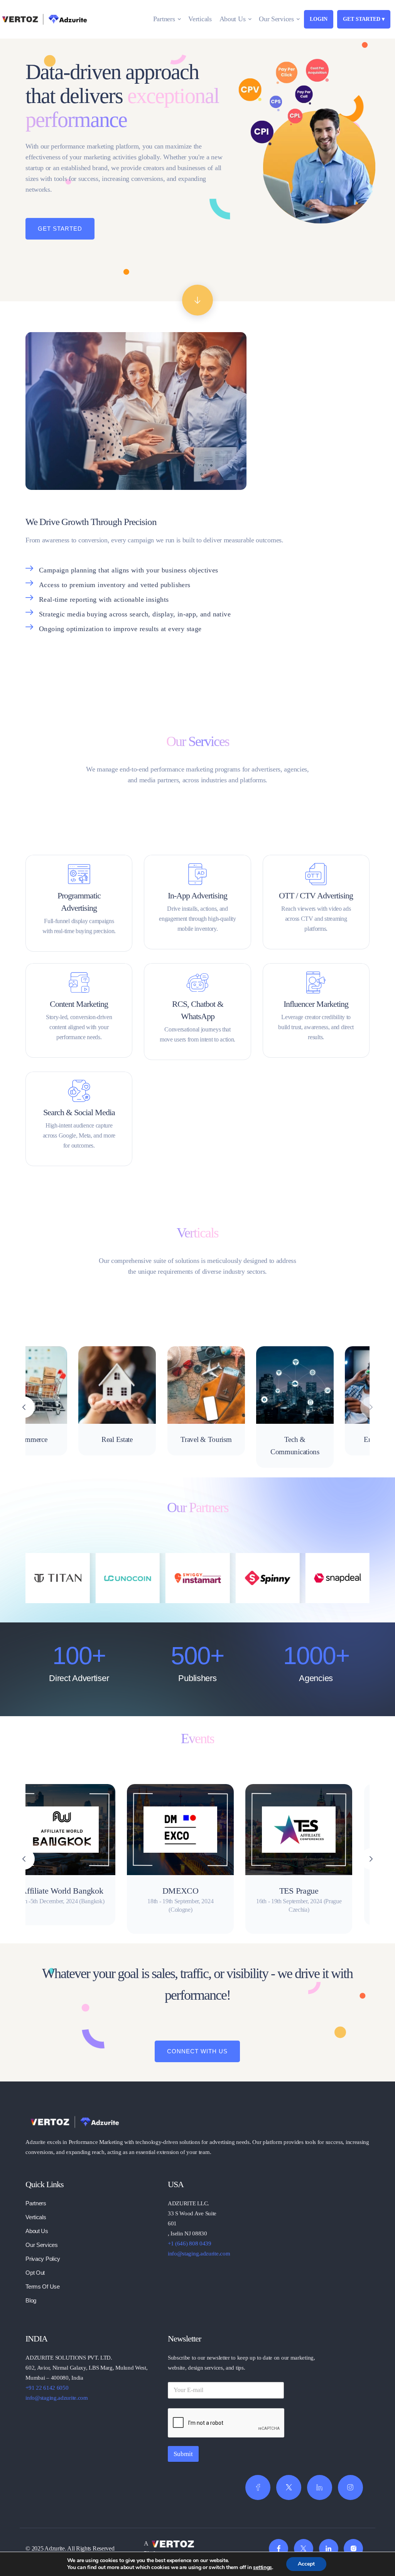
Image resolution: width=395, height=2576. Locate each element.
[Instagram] (350, 2487)
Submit (183, 2454)
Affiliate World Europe (108, 1891)
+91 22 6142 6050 (47, 2388)
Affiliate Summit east (227, 1891)
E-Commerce (50, 1439)
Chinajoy (345, 1891)
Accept (306, 2564)
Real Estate (139, 1439)
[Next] (371, 1407)
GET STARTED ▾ (364, 19)
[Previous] (24, 1859)
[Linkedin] (320, 2487)
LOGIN (319, 19)
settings (262, 2568)
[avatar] (50, 1385)
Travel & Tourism (228, 1439)
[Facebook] (258, 2487)
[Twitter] (289, 2487)
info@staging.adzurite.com (199, 2254)
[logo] (74, 2121)
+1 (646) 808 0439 (190, 2243)
